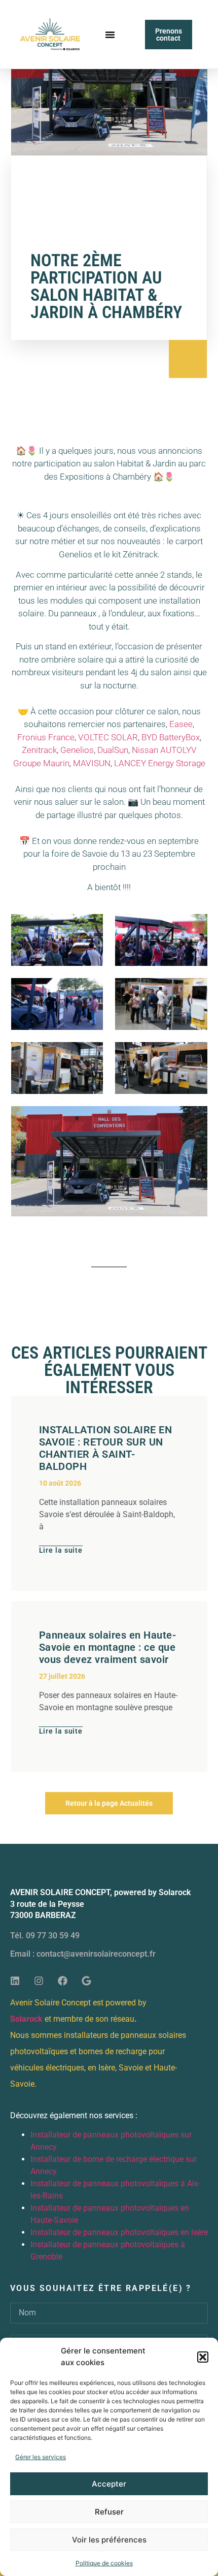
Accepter (109, 2484)
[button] (203, 2357)
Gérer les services (41, 2457)
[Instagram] (39, 1981)
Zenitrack (39, 750)
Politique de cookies (104, 2563)
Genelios (77, 750)
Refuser (109, 2512)
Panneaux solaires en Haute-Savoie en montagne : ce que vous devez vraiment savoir (108, 1647)
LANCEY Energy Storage (160, 763)
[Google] (86, 1981)
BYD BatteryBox (171, 737)
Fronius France (46, 737)
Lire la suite (61, 1550)
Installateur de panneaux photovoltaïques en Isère (119, 2232)
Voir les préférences (109, 2540)
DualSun (113, 750)
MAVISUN (92, 763)
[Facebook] (62, 1981)
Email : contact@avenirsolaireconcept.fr (83, 1954)
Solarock (26, 2019)
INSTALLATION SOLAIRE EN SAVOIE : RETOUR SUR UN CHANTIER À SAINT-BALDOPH (106, 1448)
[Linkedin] (15, 1981)
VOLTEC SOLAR (108, 737)
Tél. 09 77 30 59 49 (45, 1936)
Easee (181, 724)
